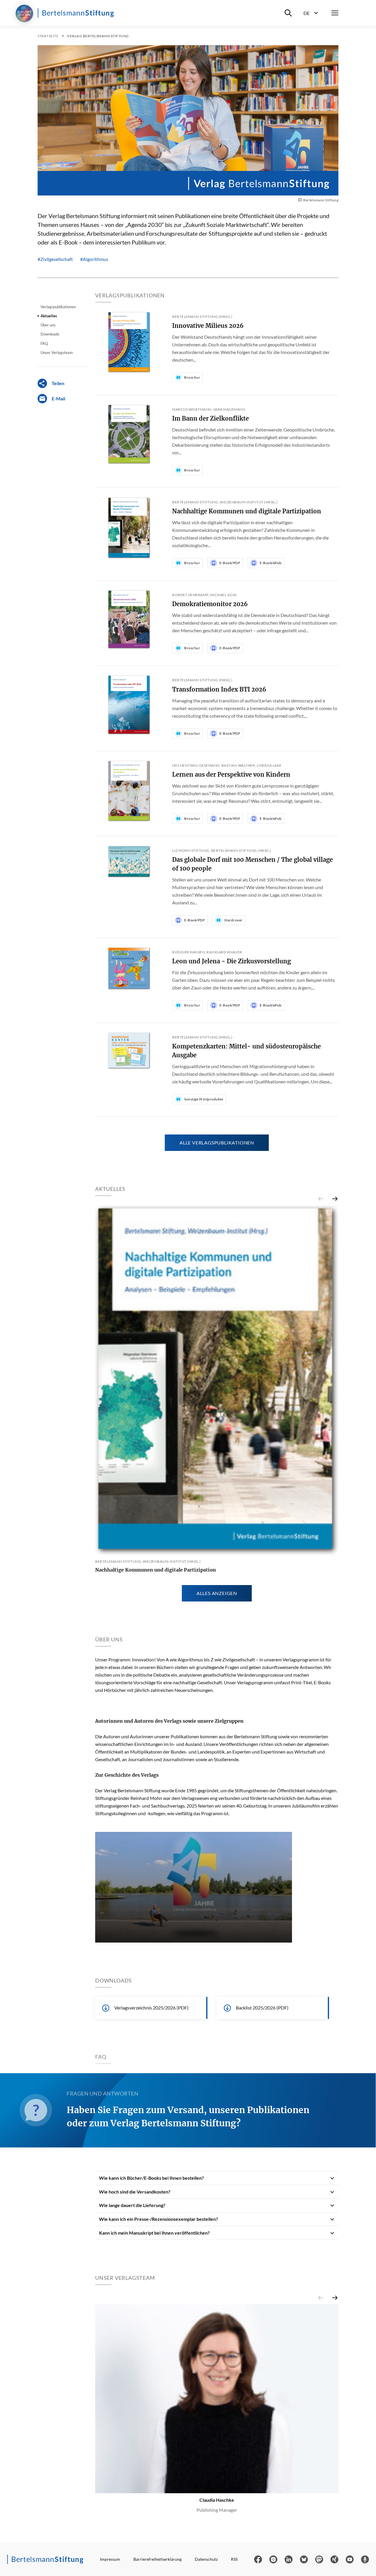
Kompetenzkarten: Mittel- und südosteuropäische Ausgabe (246, 1051)
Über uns (48, 325)
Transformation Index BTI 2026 (219, 689)
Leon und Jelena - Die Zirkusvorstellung (231, 961)
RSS (234, 2559)
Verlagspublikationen (58, 307)
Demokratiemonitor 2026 (210, 604)
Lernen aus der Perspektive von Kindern (231, 774)
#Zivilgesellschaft (55, 259)
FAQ (44, 343)
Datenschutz (206, 2559)
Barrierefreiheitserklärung (157, 2559)
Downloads (50, 334)
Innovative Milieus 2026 (208, 326)
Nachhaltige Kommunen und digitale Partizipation (247, 511)
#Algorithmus (94, 259)
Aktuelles (49, 316)
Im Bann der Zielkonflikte (210, 418)
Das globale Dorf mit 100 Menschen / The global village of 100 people (252, 864)
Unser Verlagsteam (57, 353)
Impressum (110, 2559)
